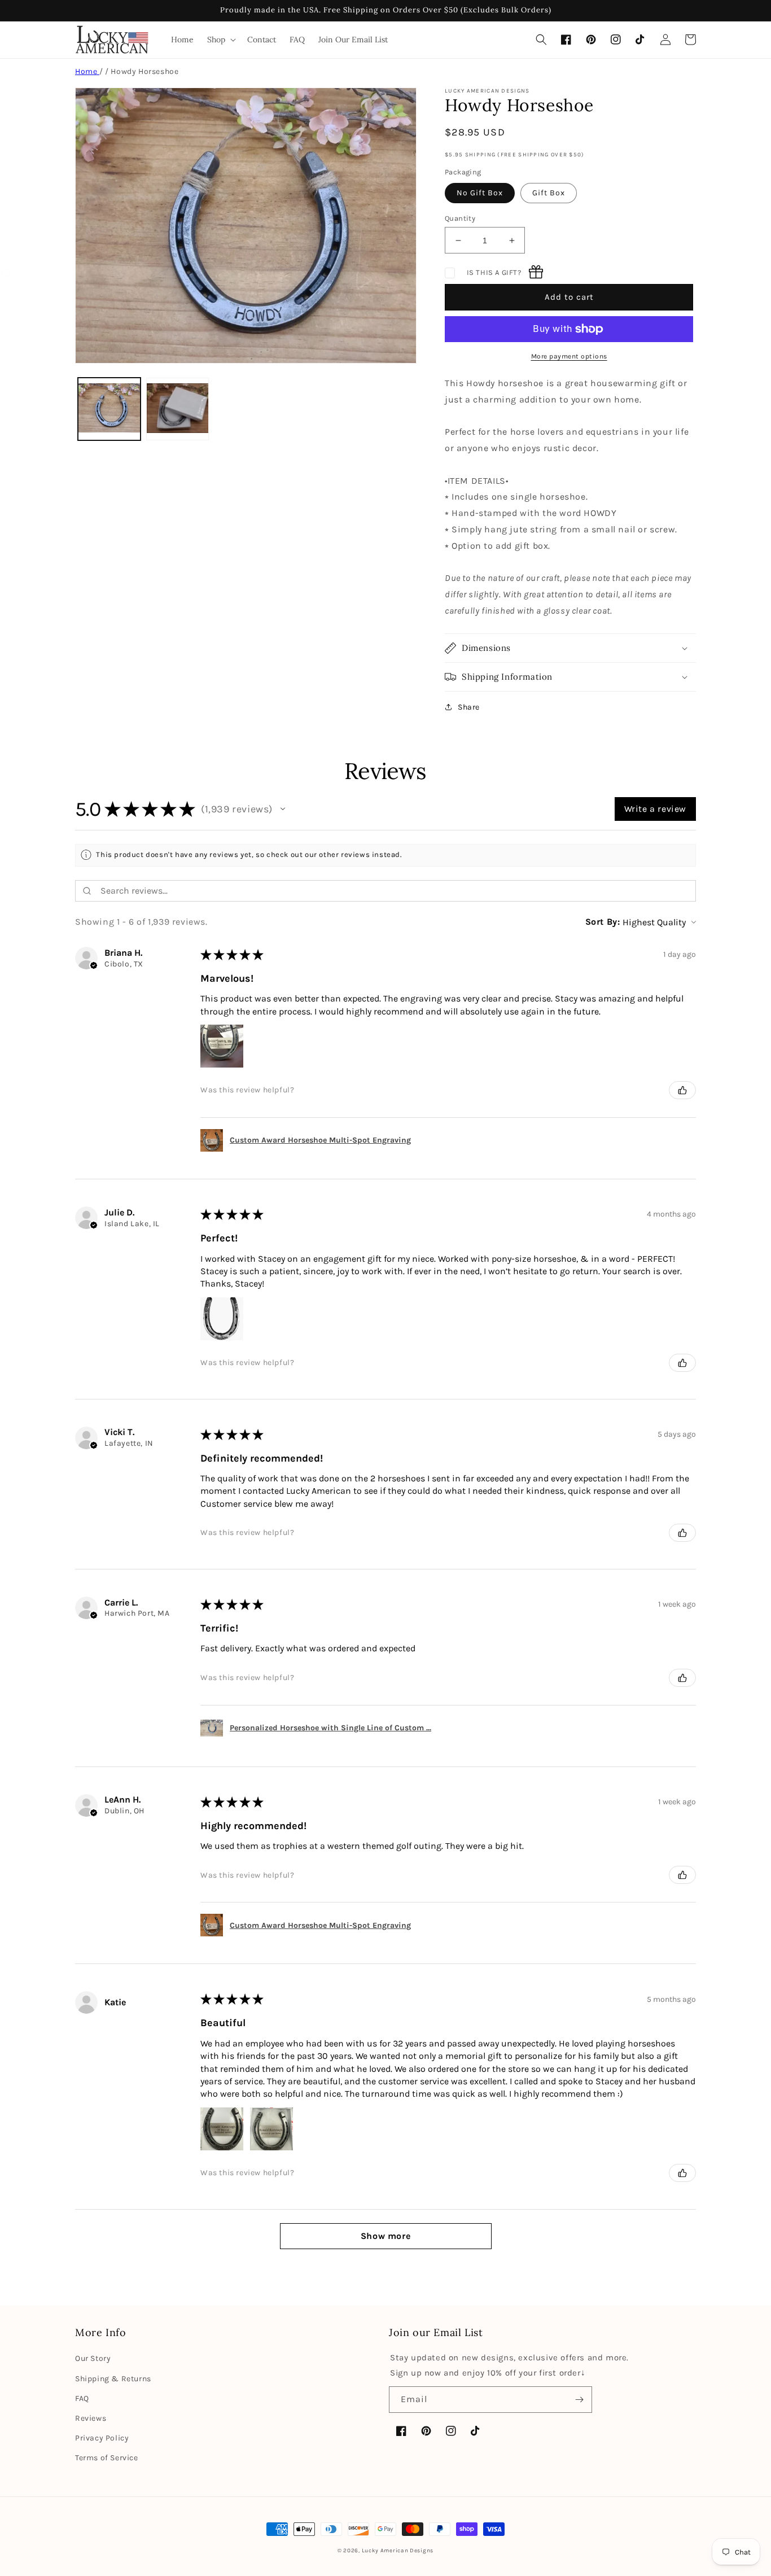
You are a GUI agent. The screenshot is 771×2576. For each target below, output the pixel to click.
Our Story (93, 2358)
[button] (220, 40)
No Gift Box (480, 193)
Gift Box (549, 193)
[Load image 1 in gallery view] (109, 409)
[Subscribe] (579, 2400)
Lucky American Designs (398, 2551)
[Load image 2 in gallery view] (178, 409)
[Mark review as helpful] (682, 1090)
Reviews (91, 2418)
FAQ (82, 2398)
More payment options (569, 356)
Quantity (460, 218)
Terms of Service (107, 2458)
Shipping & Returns (113, 2379)
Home (87, 71)
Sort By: (603, 922)
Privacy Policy (102, 2438)
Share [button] (469, 707)
